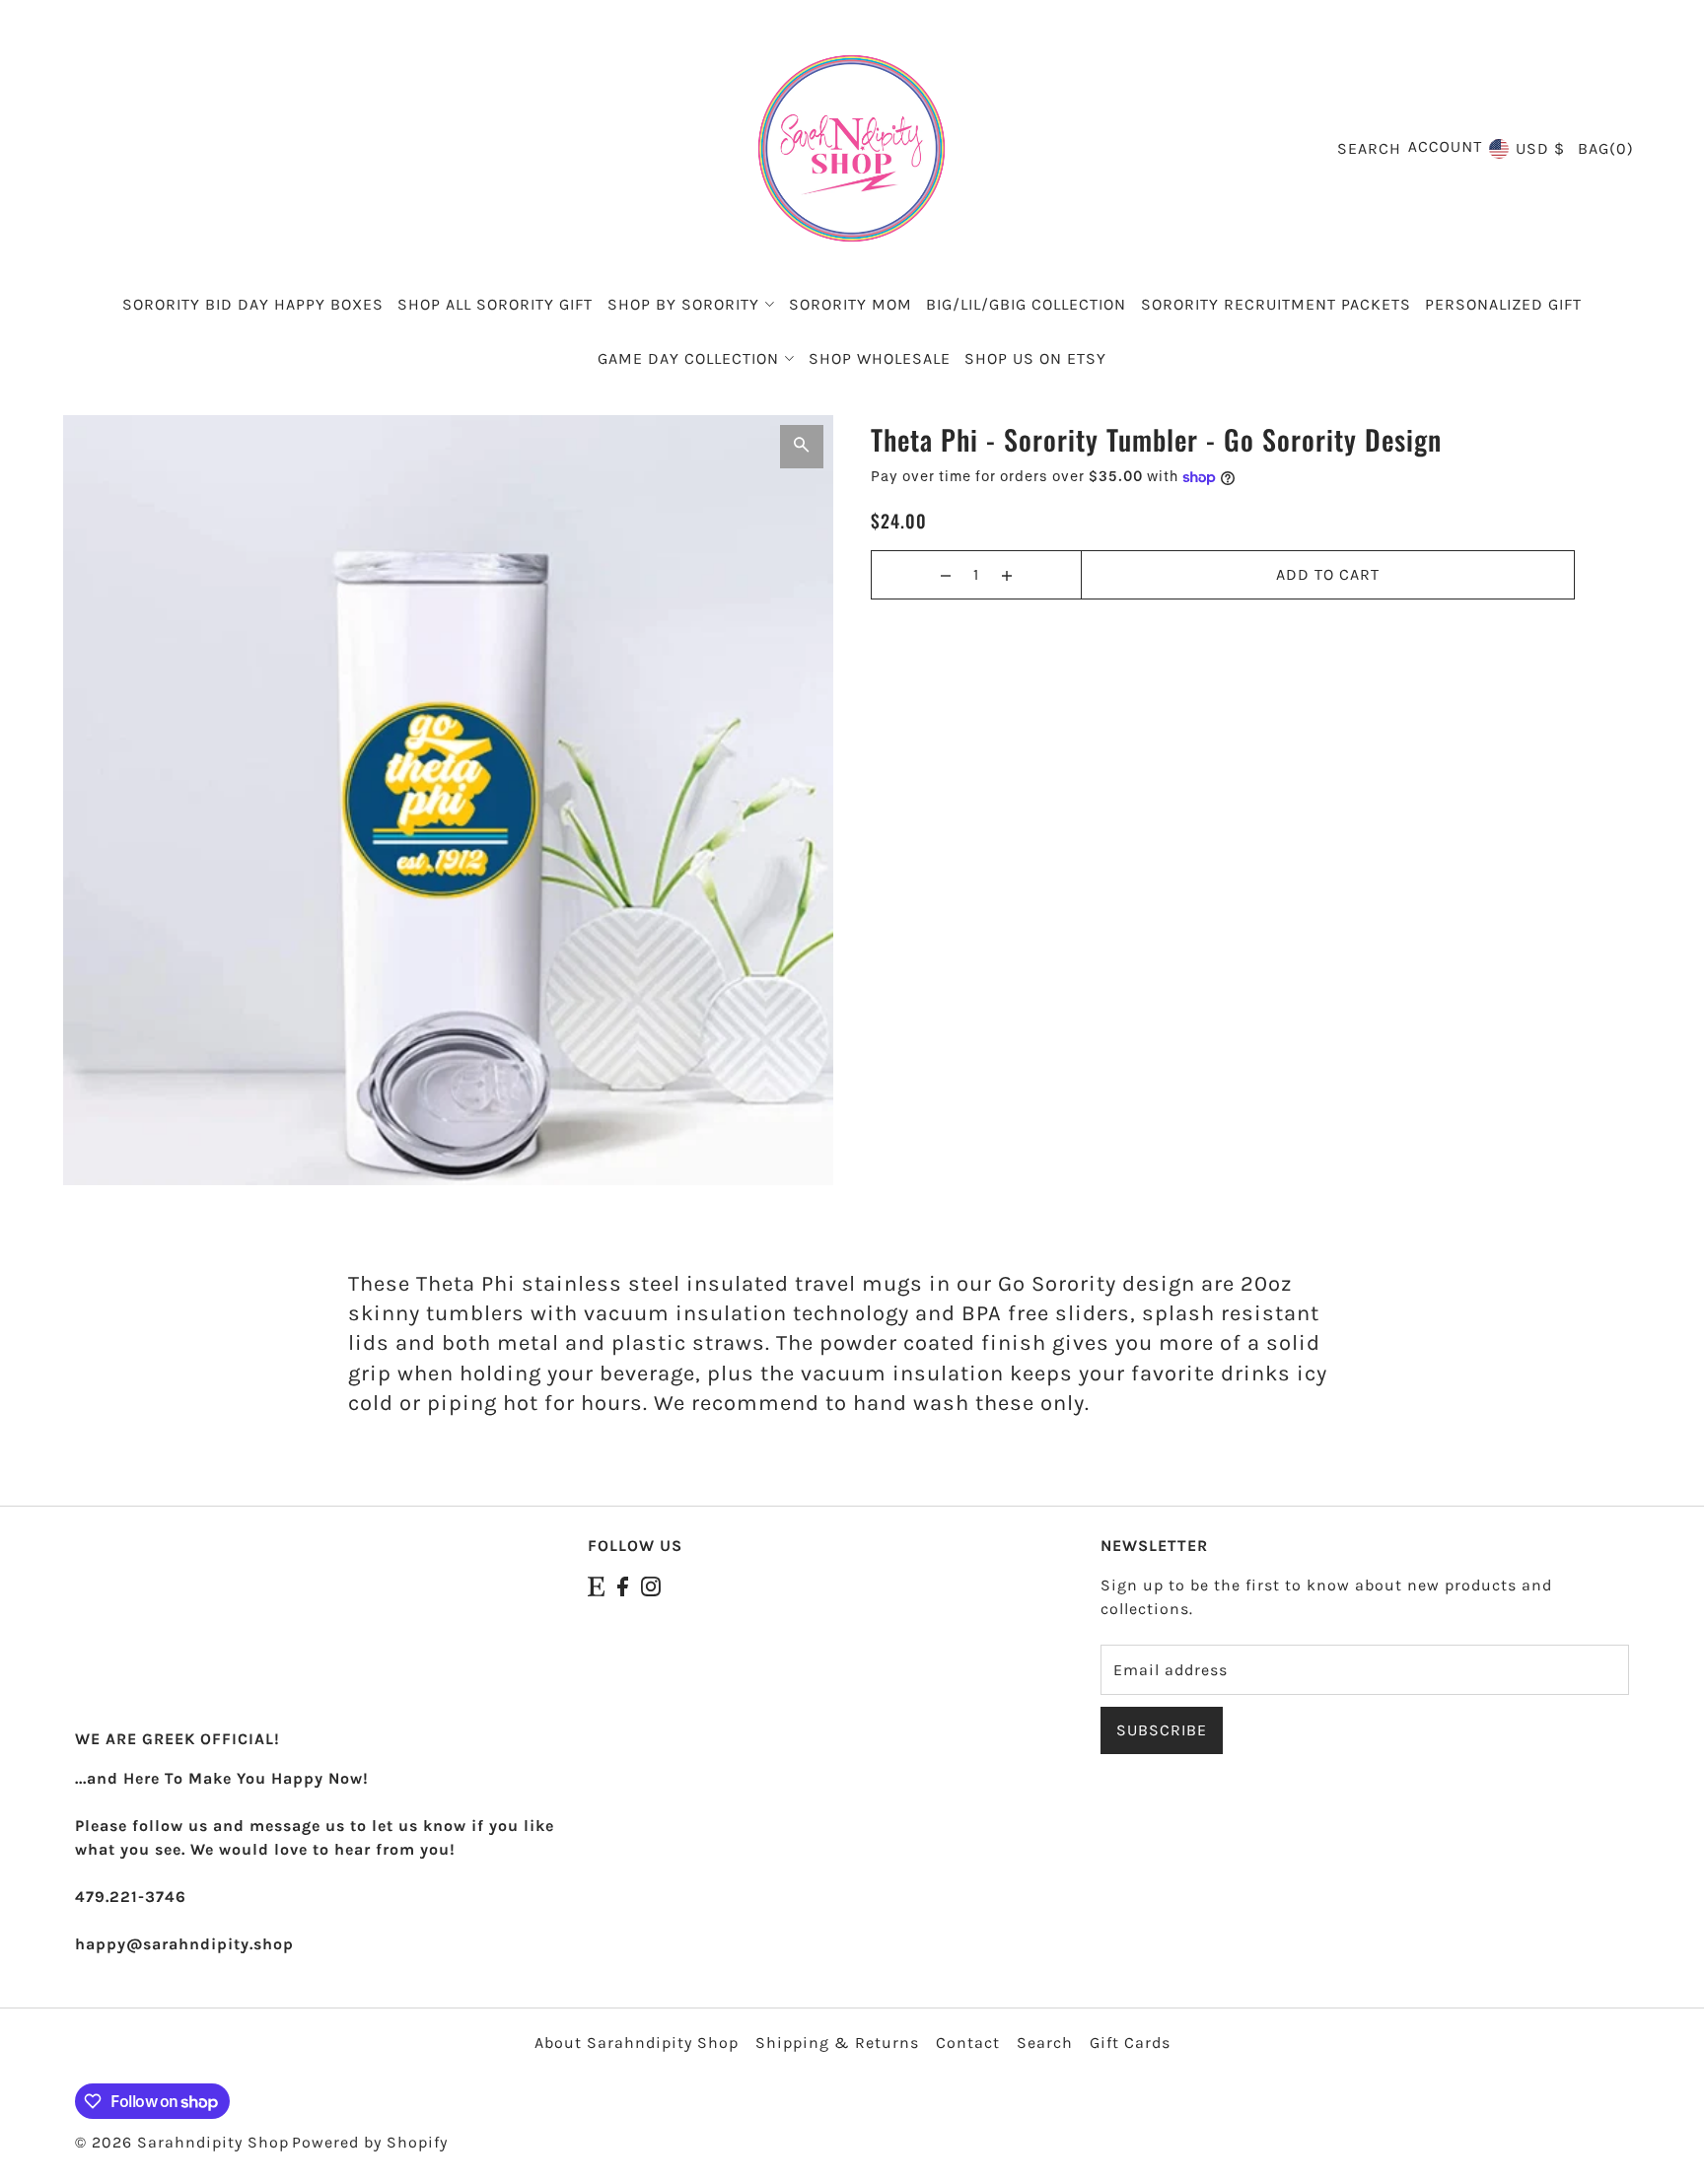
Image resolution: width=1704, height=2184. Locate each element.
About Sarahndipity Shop (637, 2043)
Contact (968, 2043)
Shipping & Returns (837, 2043)
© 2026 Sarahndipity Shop (182, 2142)
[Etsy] (596, 1585)
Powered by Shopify (370, 2142)
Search (1045, 2043)
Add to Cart (1328, 574)
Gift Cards (1130, 2043)
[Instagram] (651, 1585)
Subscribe (1162, 1730)
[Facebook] (623, 1585)
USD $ (1540, 148)
